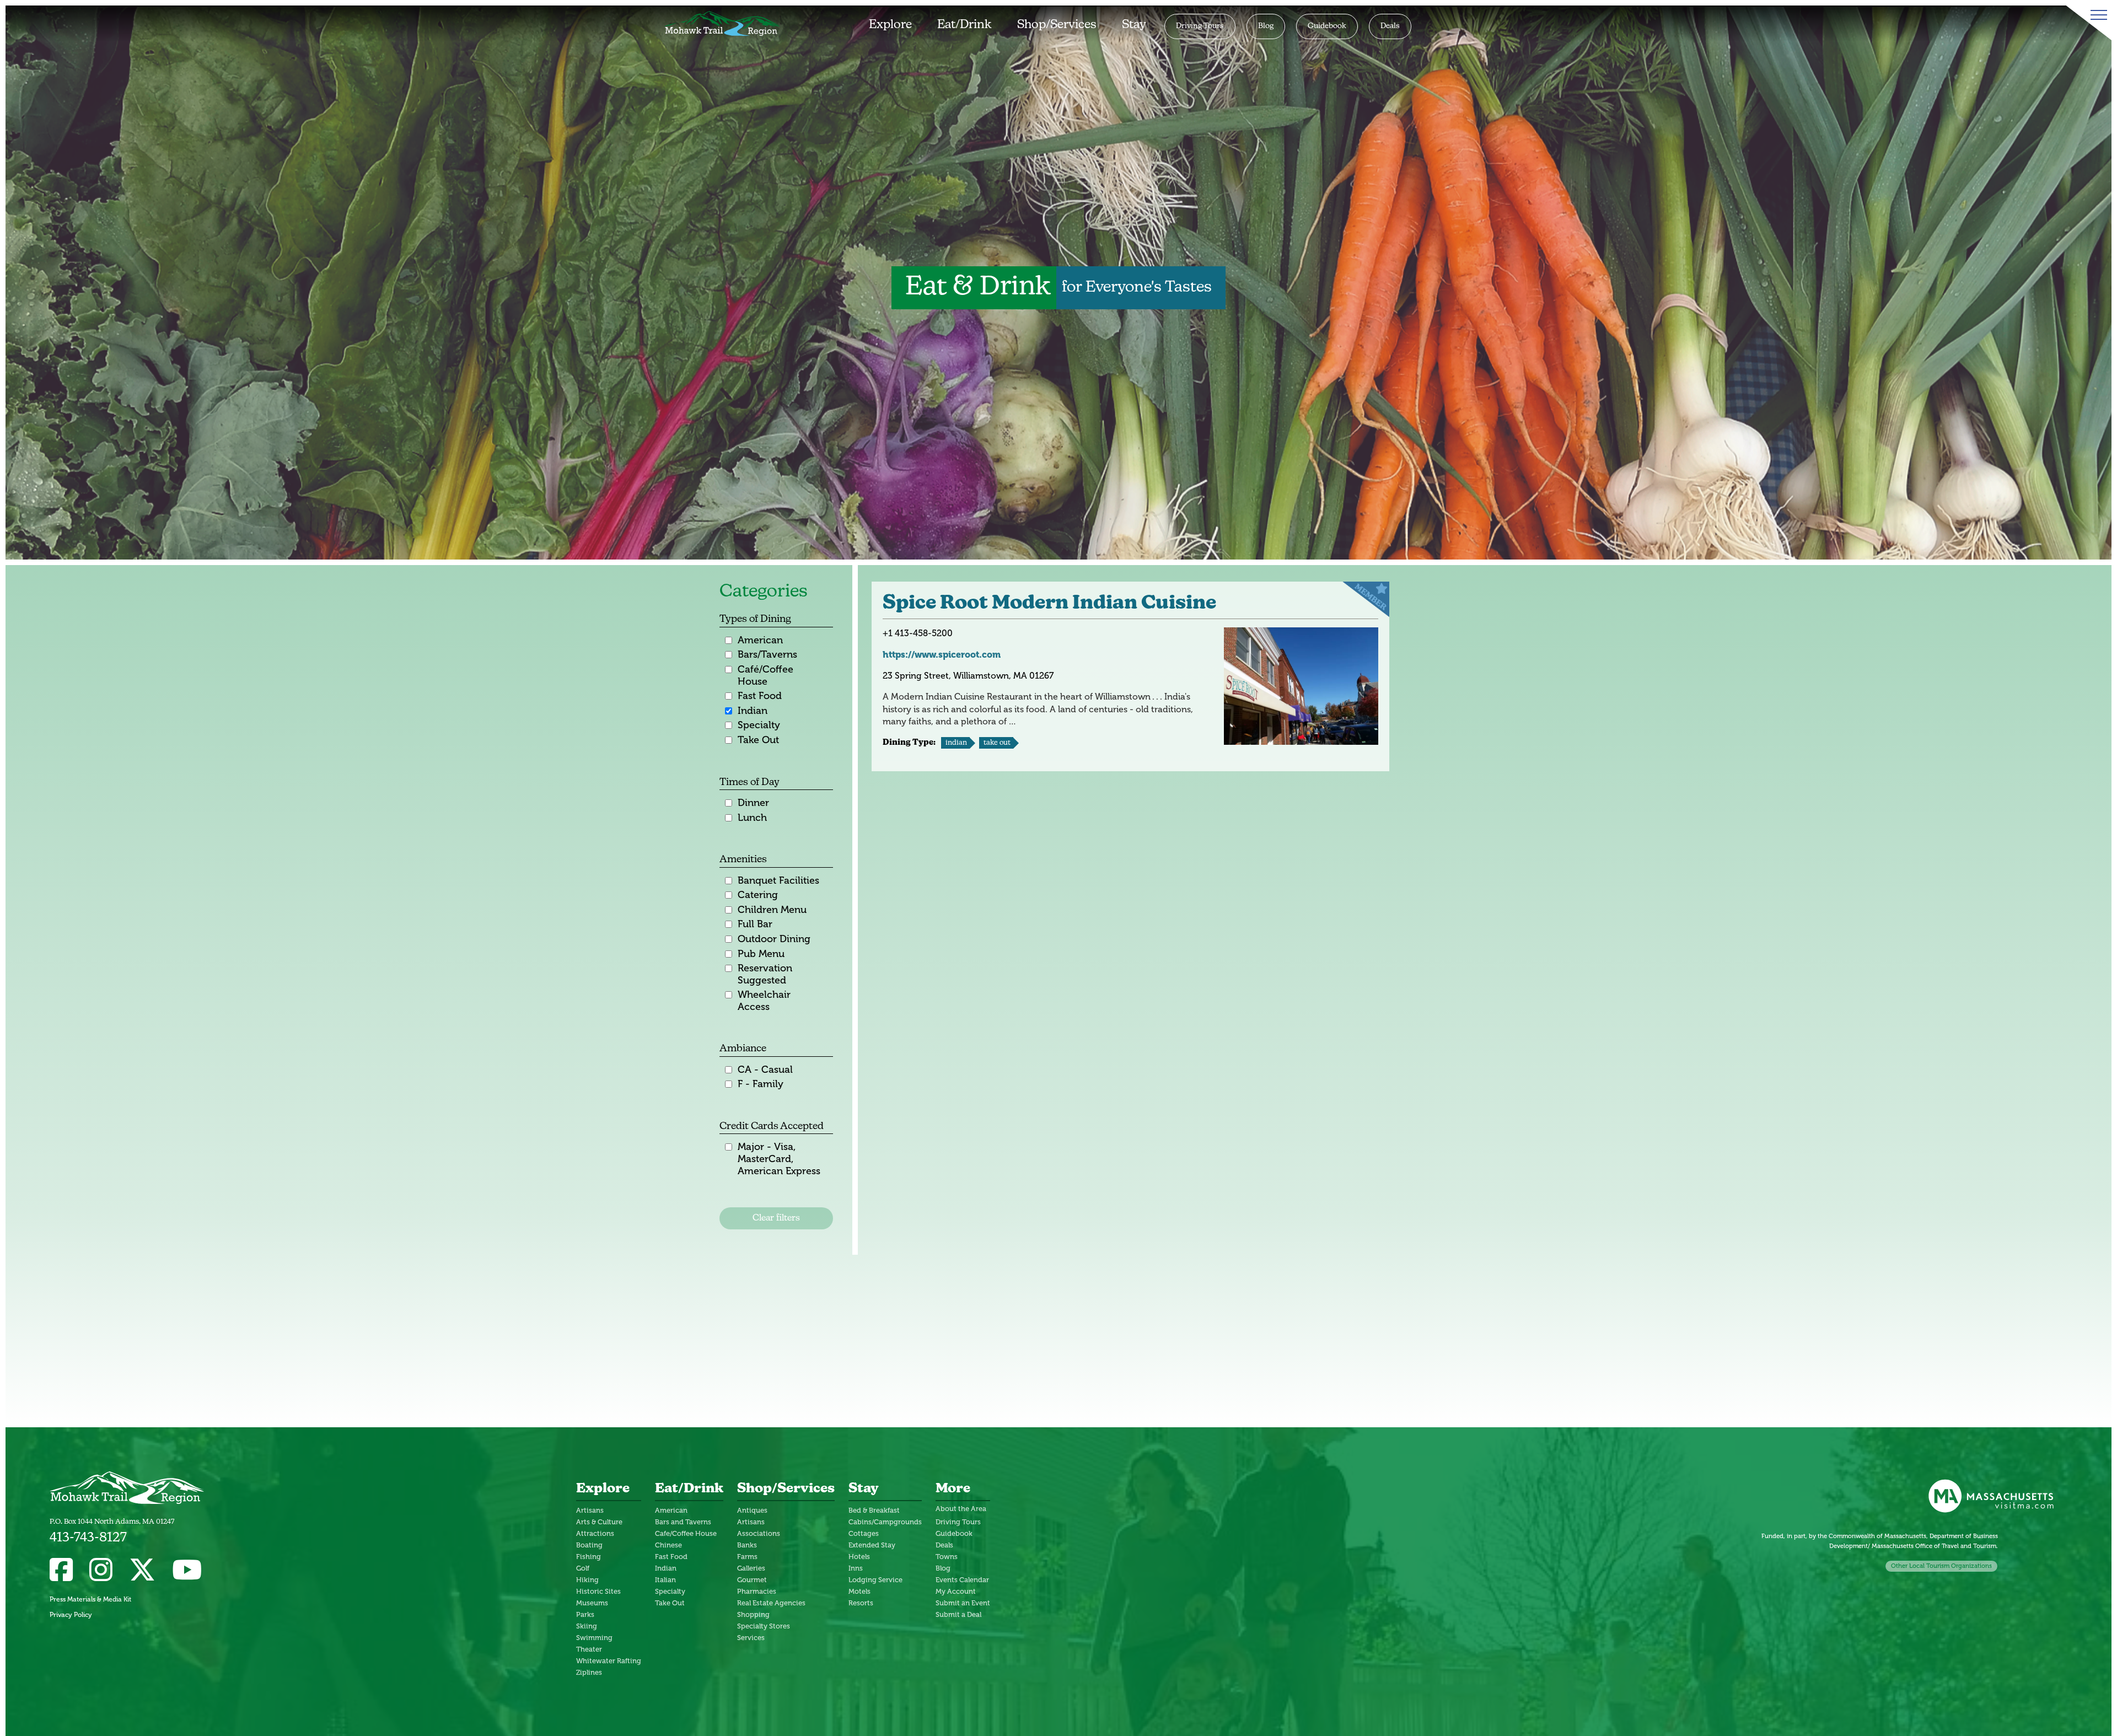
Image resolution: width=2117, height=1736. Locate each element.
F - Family (761, 1084)
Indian (753, 711)
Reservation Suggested (765, 974)
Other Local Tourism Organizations (1941, 1566)
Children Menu (772, 910)
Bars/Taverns (767, 655)
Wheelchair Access (764, 1001)
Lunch (752, 818)
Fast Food (760, 696)
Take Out (758, 740)
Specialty (759, 725)
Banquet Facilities (778, 881)
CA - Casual (765, 1070)
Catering (758, 895)
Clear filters (776, 1218)
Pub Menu (761, 954)
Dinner (753, 803)
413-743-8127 (88, 1538)
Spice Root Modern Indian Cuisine (1049, 604)
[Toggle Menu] (2097, 15)
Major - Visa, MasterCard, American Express (779, 1159)
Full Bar (755, 924)
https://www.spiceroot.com (942, 655)
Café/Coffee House (765, 676)
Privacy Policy (71, 1615)
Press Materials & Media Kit (90, 1599)
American (760, 640)
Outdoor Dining (774, 939)
